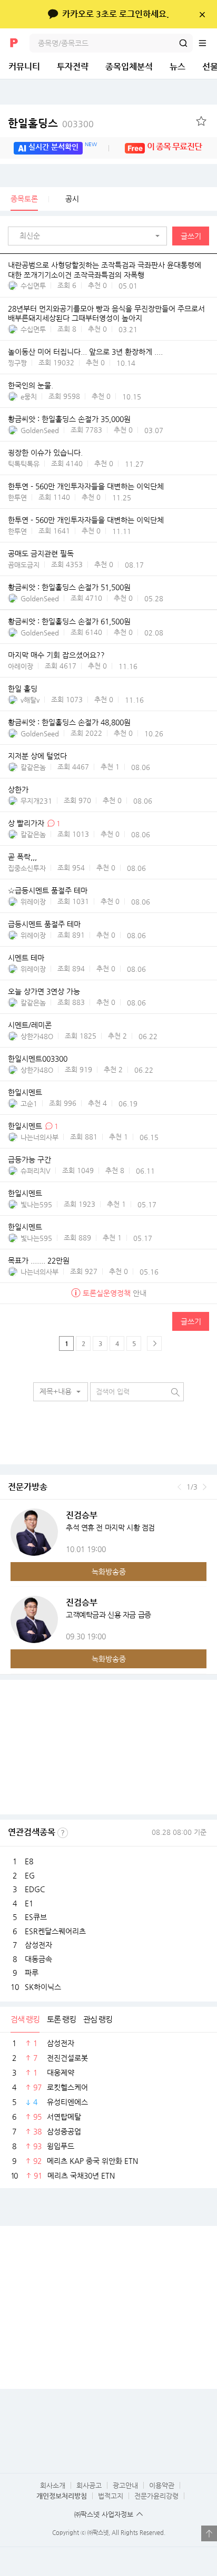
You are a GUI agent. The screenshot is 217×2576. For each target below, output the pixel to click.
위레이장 (33, 902)
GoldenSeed (40, 430)
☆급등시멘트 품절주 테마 (48, 890)
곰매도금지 (24, 565)
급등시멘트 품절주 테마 (44, 924)
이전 (179, 1487)
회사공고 (89, 2485)
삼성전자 (38, 1945)
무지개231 (36, 801)
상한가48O (37, 1036)
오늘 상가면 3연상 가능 (44, 991)
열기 (209, 2533)
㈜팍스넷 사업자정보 (104, 2514)
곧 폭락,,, (22, 857)
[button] (90, 236)
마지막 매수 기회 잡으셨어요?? (56, 655)
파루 (32, 1973)
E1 (29, 1903)
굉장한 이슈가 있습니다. (45, 453)
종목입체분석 (129, 66)
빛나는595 (36, 1204)
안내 (115, 1293)
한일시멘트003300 (38, 1059)
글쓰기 (191, 236)
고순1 (29, 1104)
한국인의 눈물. (31, 386)
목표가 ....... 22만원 (39, 1260)
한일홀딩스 (51, 123)
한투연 (17, 497)
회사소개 (53, 2485)
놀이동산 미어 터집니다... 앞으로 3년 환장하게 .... (85, 352)
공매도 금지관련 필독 (41, 553)
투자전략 (73, 66)
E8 (29, 1861)
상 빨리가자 (27, 823)
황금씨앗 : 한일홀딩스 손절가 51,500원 (69, 587)
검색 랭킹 (25, 2019)
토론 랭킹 (61, 2019)
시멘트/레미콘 (30, 1025)
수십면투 (33, 286)
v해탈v (30, 700)
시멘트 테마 (26, 958)
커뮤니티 (24, 66)
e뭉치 (29, 397)
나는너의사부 (40, 1137)
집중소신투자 (27, 868)
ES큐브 (36, 1917)
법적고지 (111, 2496)
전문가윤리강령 (156, 2496)
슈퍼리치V (36, 1171)
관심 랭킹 (98, 2019)
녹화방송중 (109, 1572)
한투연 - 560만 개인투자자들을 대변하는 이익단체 (86, 487)
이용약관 (162, 2485)
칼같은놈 (33, 767)
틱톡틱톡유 (24, 464)
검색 (183, 43)
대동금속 (38, 1959)
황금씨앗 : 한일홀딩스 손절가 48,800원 (69, 722)
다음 (205, 1487)
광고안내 (125, 2485)
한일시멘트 (25, 1092)
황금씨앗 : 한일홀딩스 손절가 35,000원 (69, 419)
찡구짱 (17, 363)
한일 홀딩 (23, 689)
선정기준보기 (63, 1833)
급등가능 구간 (29, 1159)
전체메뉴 (208, 43)
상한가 (18, 789)
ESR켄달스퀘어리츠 (55, 1931)
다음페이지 (154, 1343)
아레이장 (21, 666)
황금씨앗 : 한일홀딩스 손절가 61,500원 (69, 621)
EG (30, 1875)
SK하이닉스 (43, 1987)
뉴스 (177, 66)
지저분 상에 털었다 (37, 756)
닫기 (202, 14)
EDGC (35, 1889)
